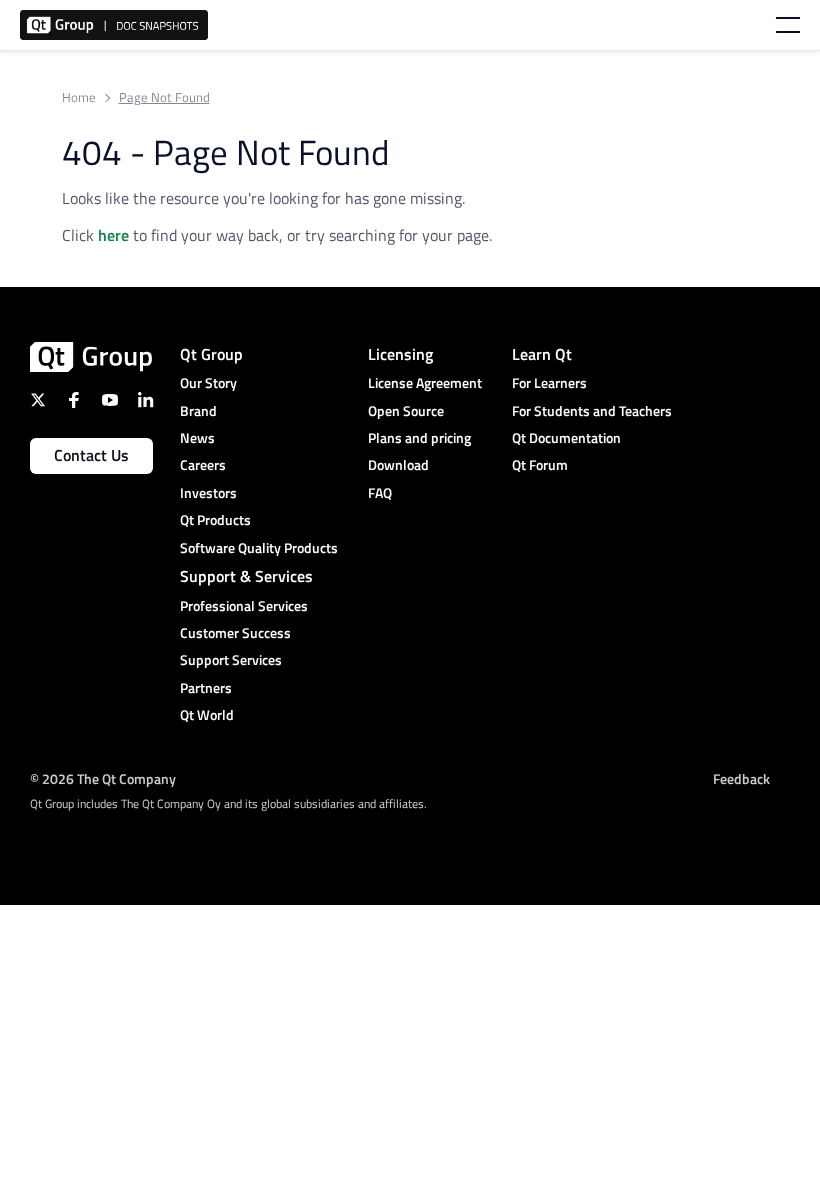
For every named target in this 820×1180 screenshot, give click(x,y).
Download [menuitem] (398, 464)
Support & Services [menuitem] (246, 576)
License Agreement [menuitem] (425, 382)
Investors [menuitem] (208, 492)
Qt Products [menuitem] (215, 519)
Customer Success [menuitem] (235, 632)
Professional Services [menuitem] (244, 605)
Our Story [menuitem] (208, 382)
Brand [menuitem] (198, 410)
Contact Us (91, 455)
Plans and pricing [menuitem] (419, 437)
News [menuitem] (197, 437)
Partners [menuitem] (206, 687)
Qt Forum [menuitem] (540, 464)
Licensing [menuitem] (400, 354)
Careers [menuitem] (203, 464)
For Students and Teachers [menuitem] (592, 410)
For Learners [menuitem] (549, 382)
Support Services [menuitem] (231, 659)
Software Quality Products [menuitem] (259, 547)
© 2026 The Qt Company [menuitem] (103, 778)
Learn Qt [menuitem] (542, 354)
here (113, 235)
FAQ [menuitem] (380, 492)
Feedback (741, 778)
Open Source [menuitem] (406, 410)
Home (79, 97)
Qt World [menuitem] (207, 714)
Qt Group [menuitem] (211, 354)
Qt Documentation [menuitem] (566, 437)
